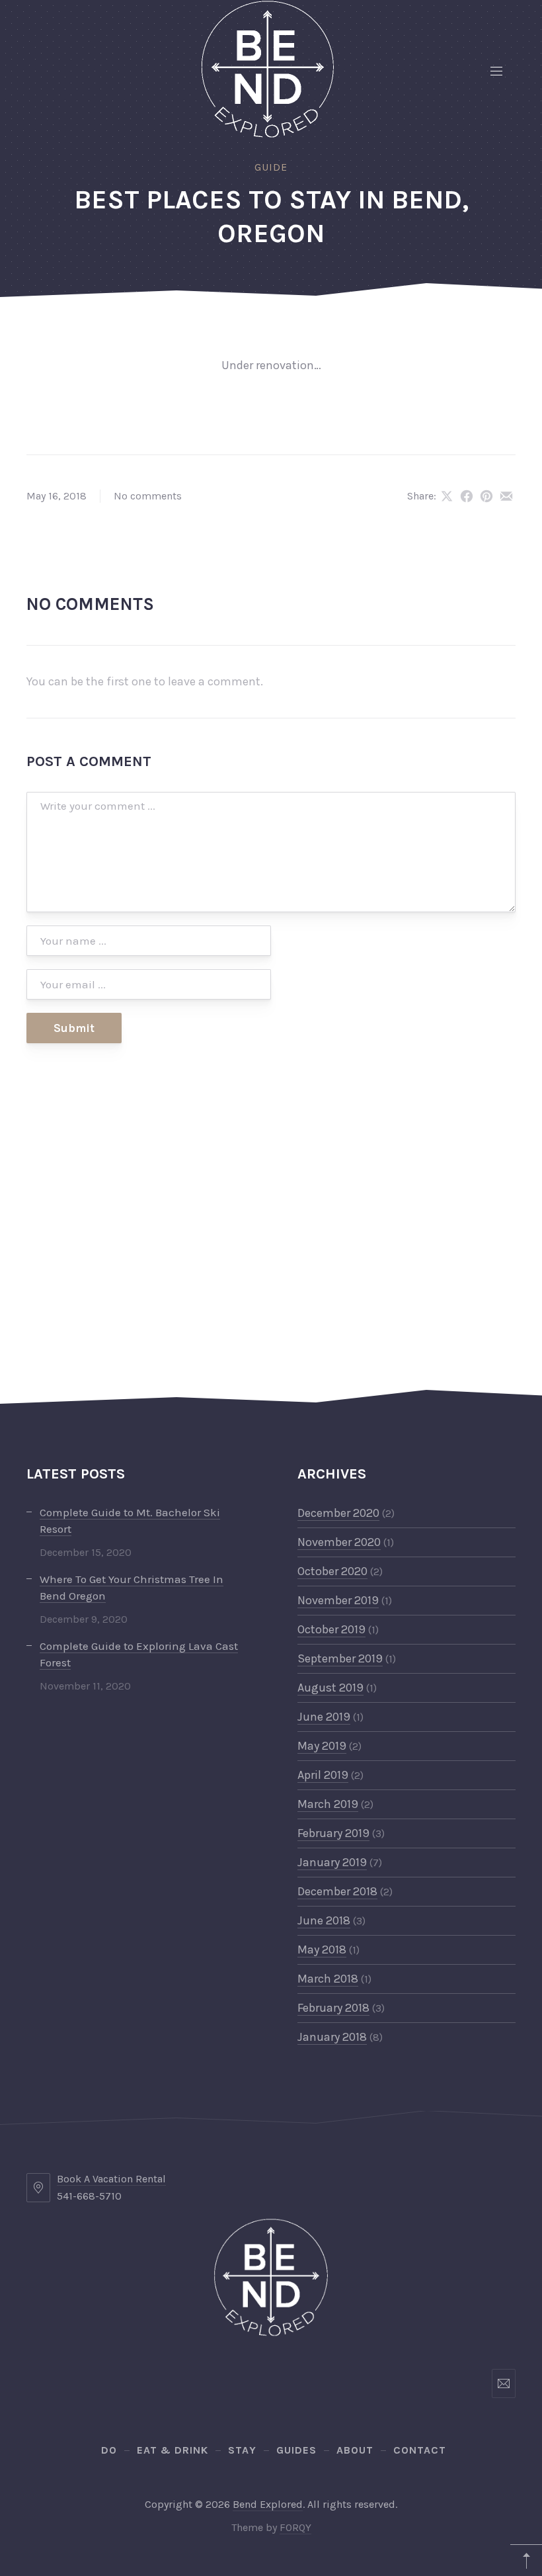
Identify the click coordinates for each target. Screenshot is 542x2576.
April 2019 (323, 1775)
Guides (296, 2450)
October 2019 (331, 1629)
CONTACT (420, 2450)
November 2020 (339, 1542)
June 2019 (324, 1717)
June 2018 (324, 1920)
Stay (242, 2450)
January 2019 (332, 1862)
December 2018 (337, 1891)
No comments (148, 496)
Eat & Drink (173, 2450)
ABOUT (355, 2450)
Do (109, 2450)
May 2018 (322, 1950)
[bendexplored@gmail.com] (504, 2383)
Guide (271, 167)
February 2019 (333, 1833)
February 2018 (333, 2008)
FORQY (295, 2527)
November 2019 (338, 1600)
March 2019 (328, 1804)
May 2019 (322, 1746)
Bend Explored (268, 2504)
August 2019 (330, 1688)
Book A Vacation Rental (111, 2179)
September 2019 (340, 1658)
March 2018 (328, 1979)
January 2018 (332, 2037)
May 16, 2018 (57, 496)
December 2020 (338, 1513)
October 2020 (332, 1571)
